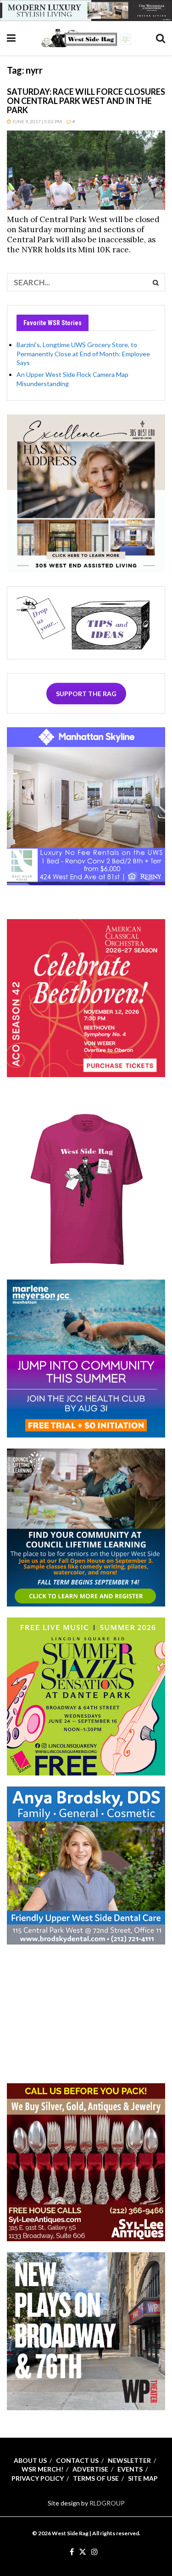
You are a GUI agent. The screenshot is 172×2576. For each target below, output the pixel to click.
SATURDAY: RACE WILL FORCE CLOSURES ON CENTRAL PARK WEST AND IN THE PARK (86, 101)
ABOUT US (30, 2460)
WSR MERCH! (42, 2469)
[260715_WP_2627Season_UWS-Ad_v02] (86, 2330)
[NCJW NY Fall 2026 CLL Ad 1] (86, 1527)
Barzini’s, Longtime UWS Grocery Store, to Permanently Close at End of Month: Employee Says (83, 354)
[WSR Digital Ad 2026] (86, 2161)
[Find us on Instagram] (94, 2552)
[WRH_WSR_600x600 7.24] (86, 805)
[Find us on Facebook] (72, 2552)
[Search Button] (161, 38)
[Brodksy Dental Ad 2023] (86, 1865)
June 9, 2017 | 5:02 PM (36, 121)
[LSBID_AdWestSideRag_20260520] (86, 1696)
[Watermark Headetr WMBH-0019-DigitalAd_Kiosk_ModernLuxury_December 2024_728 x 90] (86, 10)
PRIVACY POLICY (38, 2478)
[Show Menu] (11, 38)
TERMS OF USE (96, 2478)
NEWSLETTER (129, 2460)
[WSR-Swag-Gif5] (86, 1189)
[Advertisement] (86, 2013)
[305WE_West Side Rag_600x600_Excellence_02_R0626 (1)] (86, 493)
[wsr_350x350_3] (86, 997)
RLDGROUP (107, 2503)
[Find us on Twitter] (83, 2552)
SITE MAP (143, 2478)
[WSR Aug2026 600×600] (86, 1358)
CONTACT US (77, 2460)
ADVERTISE (90, 2469)
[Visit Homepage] (86, 38)
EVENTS (130, 2469)
